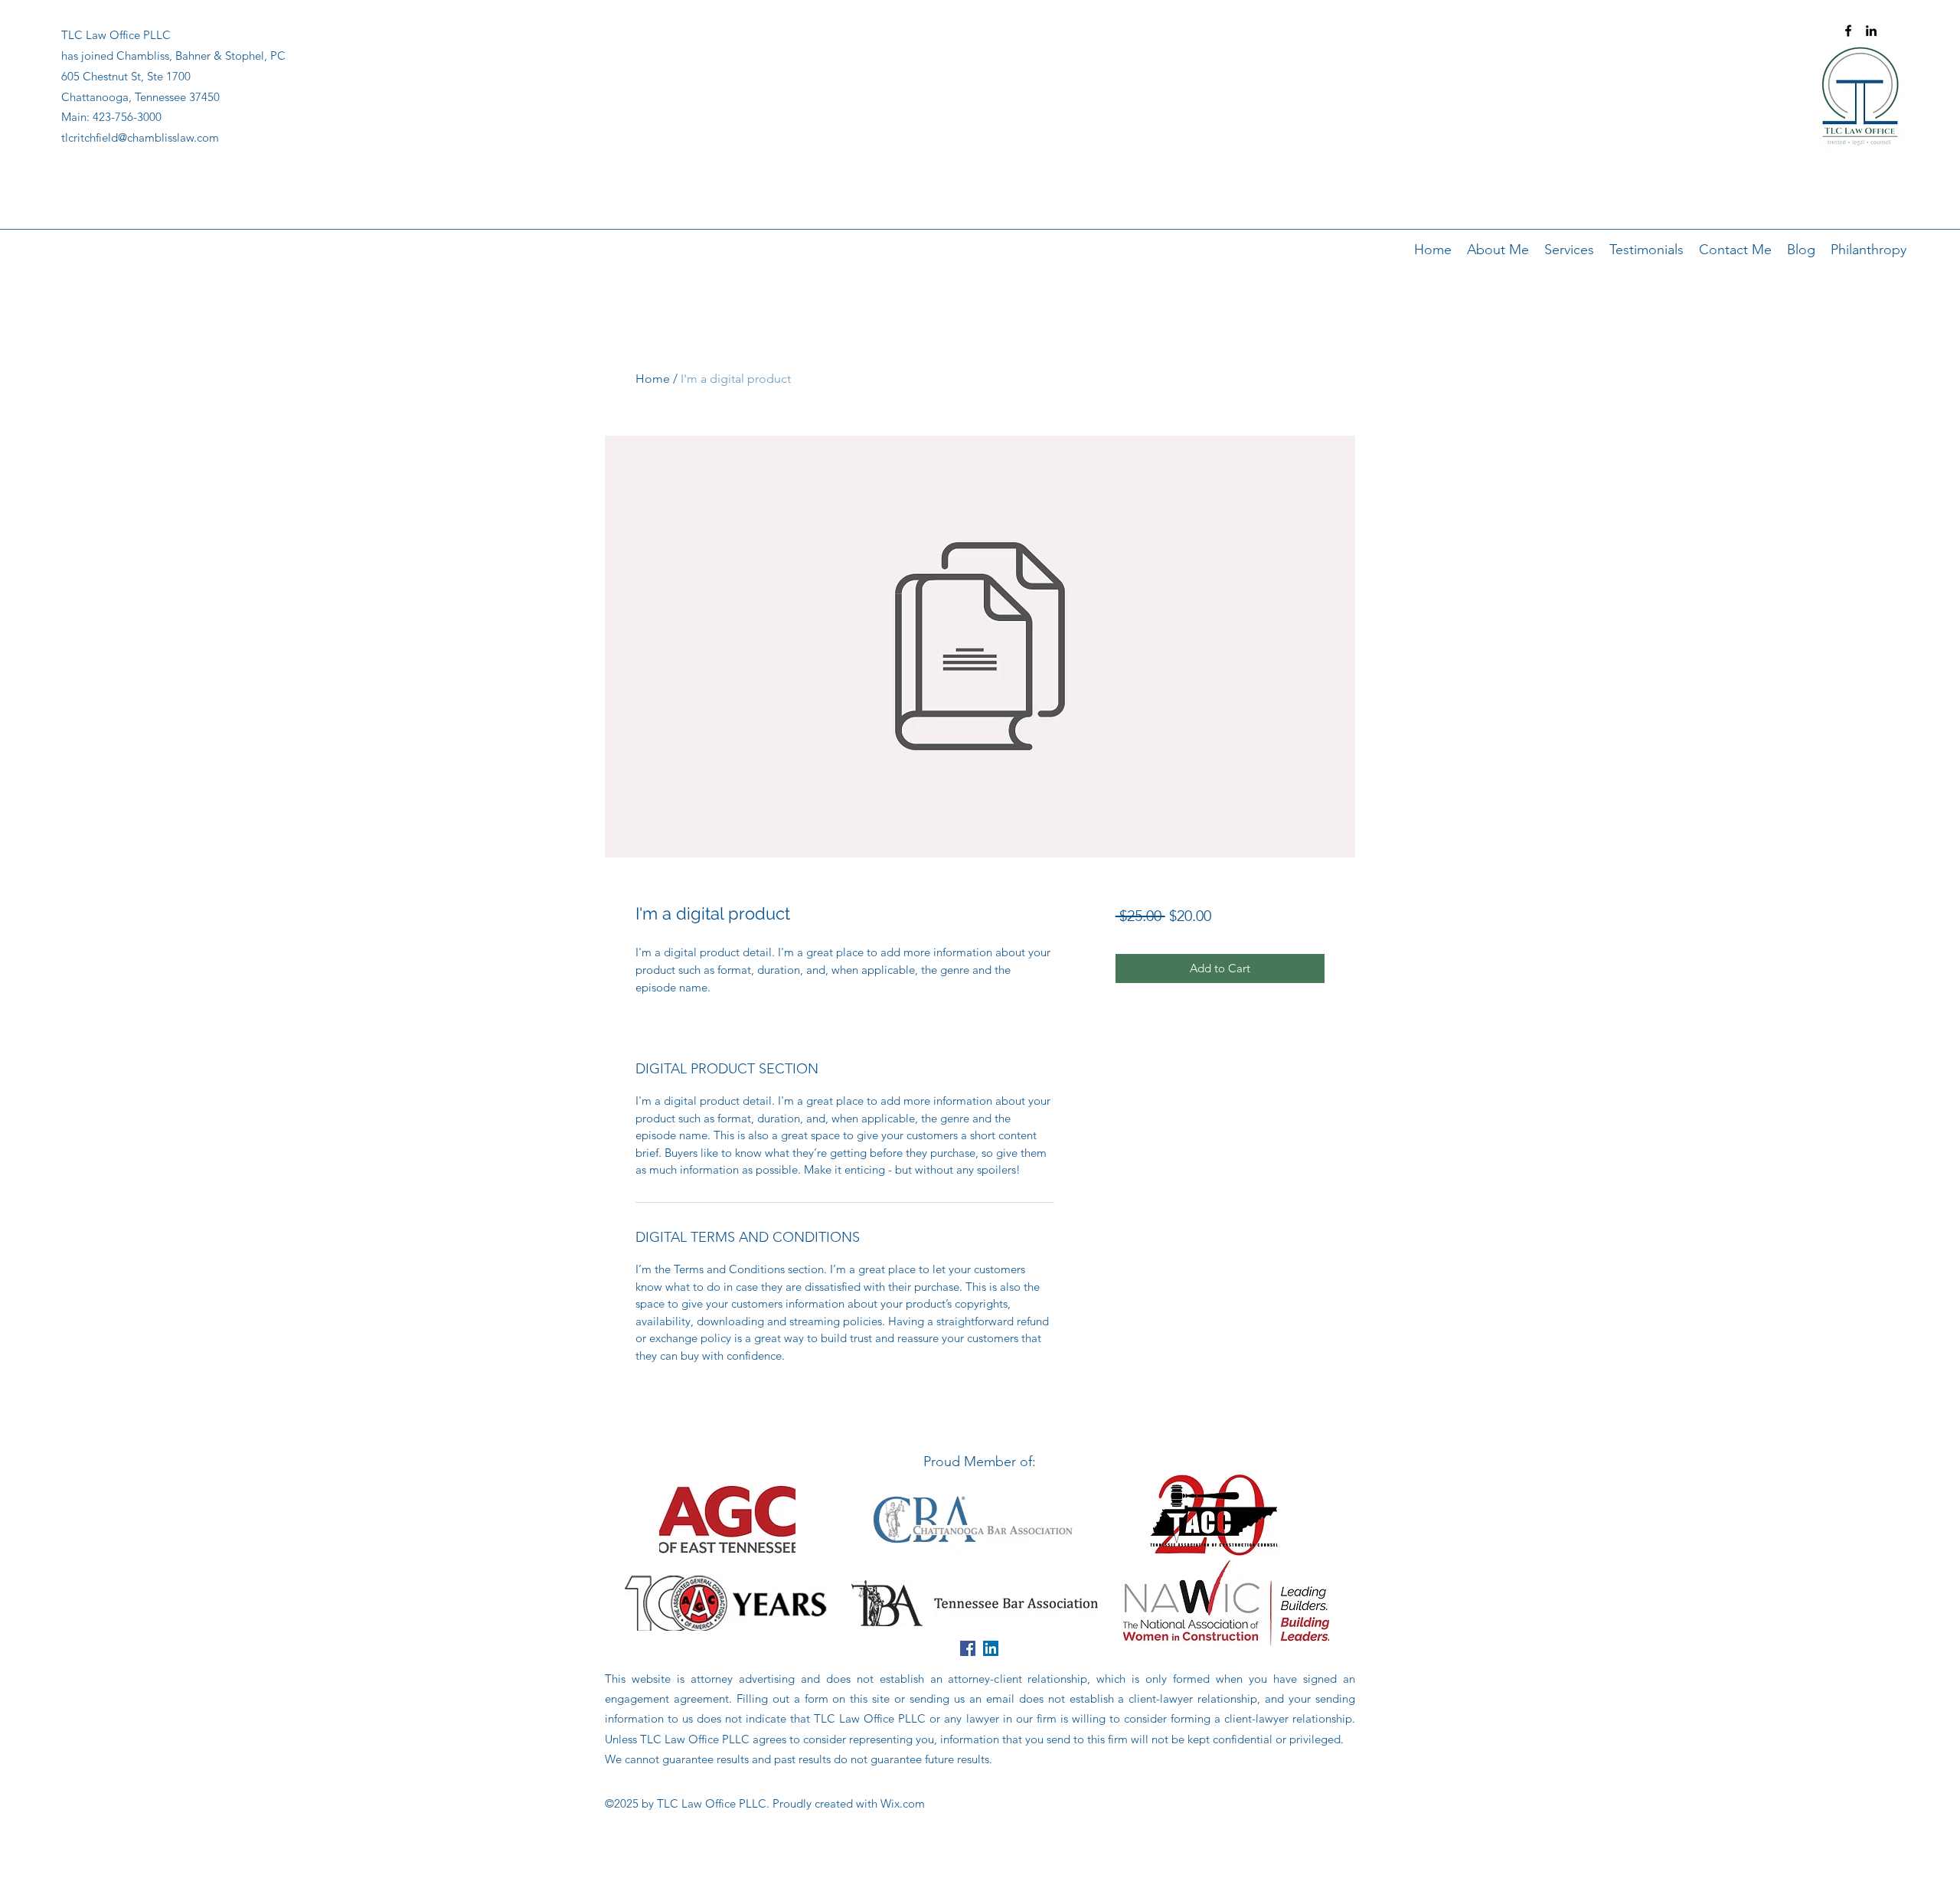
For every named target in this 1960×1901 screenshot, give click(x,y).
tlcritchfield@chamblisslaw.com (140, 137)
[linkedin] (1871, 31)
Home (653, 379)
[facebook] (1848, 31)
